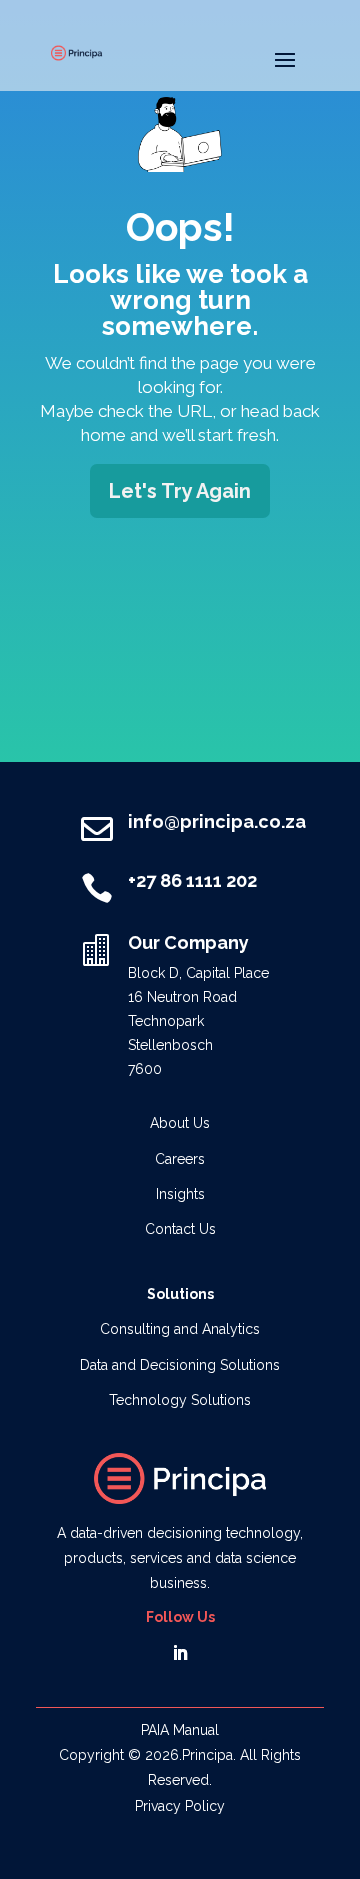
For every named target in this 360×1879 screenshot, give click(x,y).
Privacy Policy (180, 1806)
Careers (180, 1159)
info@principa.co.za (217, 821)
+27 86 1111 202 (192, 880)
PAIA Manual (180, 1730)
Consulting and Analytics (180, 1329)
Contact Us (180, 1229)
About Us (180, 1123)
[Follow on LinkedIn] (180, 1653)
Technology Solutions (180, 1400)
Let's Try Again (180, 491)
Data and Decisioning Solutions (180, 1365)
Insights (180, 1194)
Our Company (188, 942)
